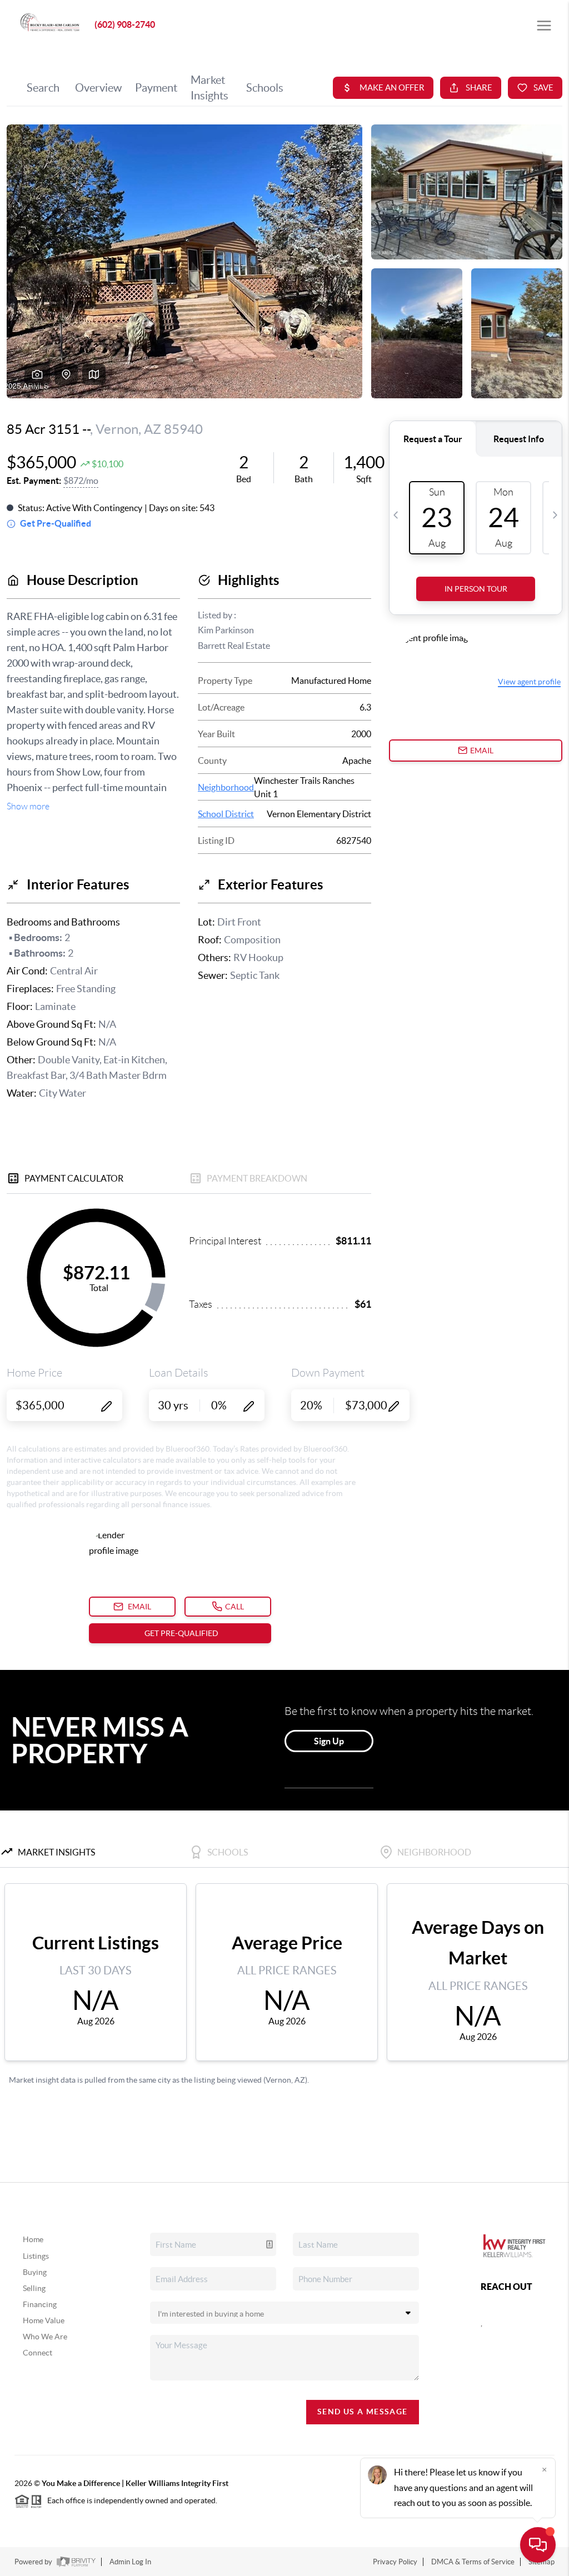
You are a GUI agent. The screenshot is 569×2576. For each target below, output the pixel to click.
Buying (35, 2272)
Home (33, 2239)
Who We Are (45, 2337)
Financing (40, 2304)
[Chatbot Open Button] (538, 2545)
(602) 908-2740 (125, 24)
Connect (38, 2353)
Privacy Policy (395, 2562)
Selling (34, 2288)
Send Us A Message (363, 2412)
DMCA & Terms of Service (473, 2562)
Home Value (44, 2320)
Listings (36, 2256)
